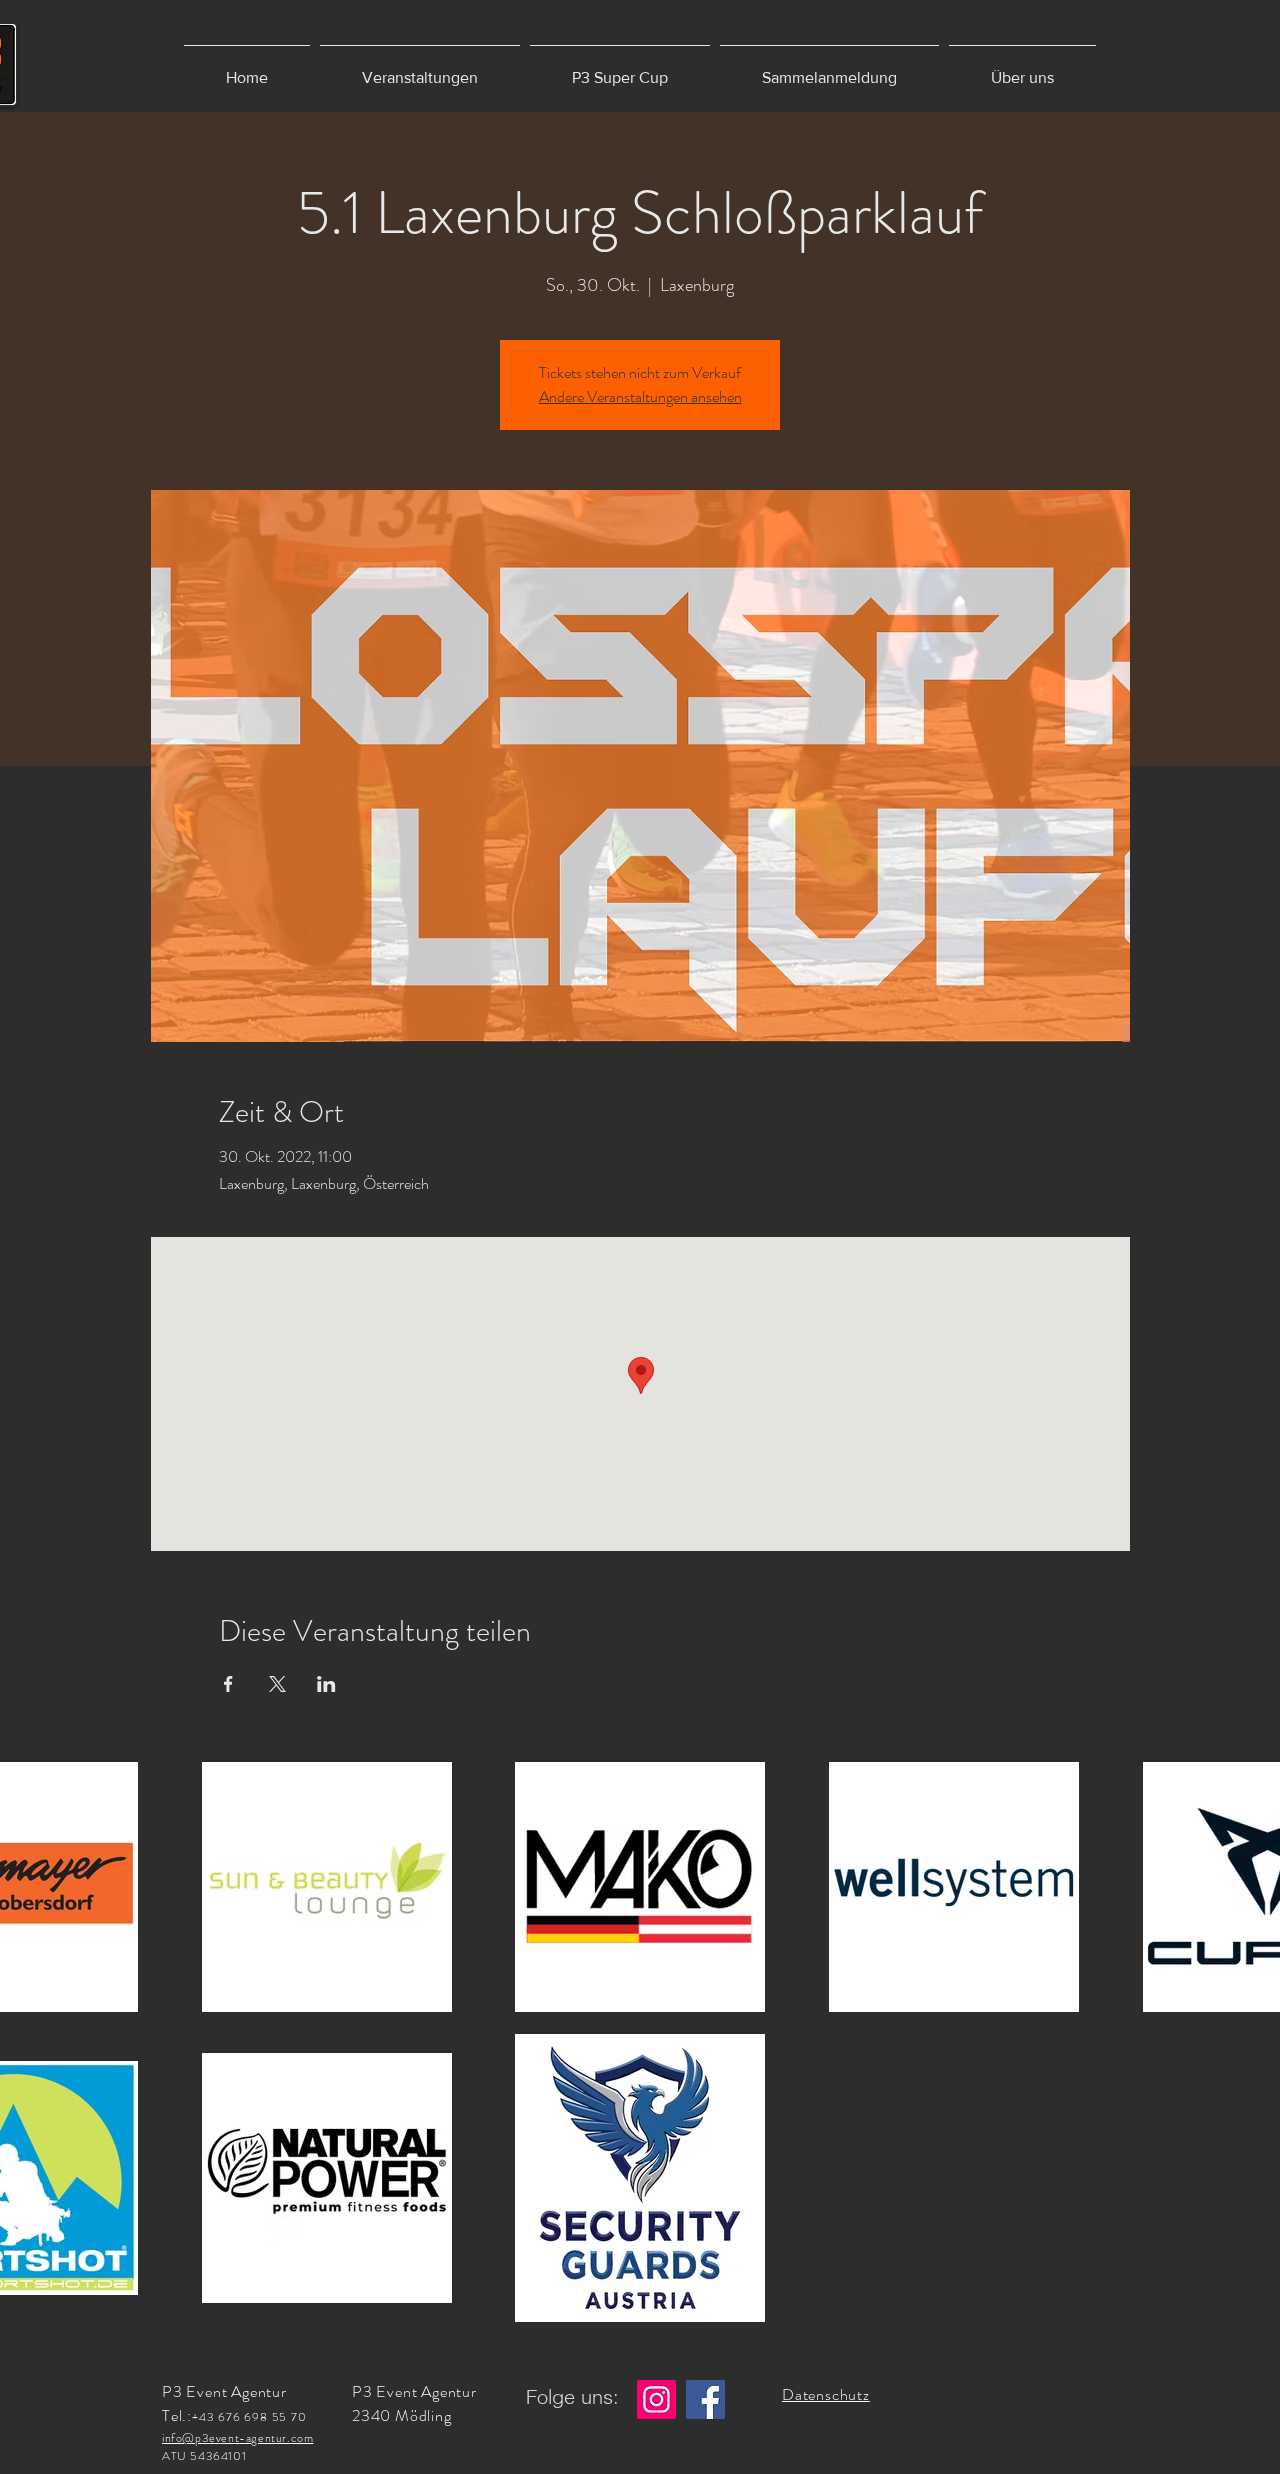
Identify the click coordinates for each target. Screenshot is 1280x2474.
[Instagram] (656, 2399)
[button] (420, 68)
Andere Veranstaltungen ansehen (640, 396)
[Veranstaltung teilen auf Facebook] (228, 1684)
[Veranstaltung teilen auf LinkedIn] (326, 1684)
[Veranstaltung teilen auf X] (277, 1684)
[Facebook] (705, 2399)
